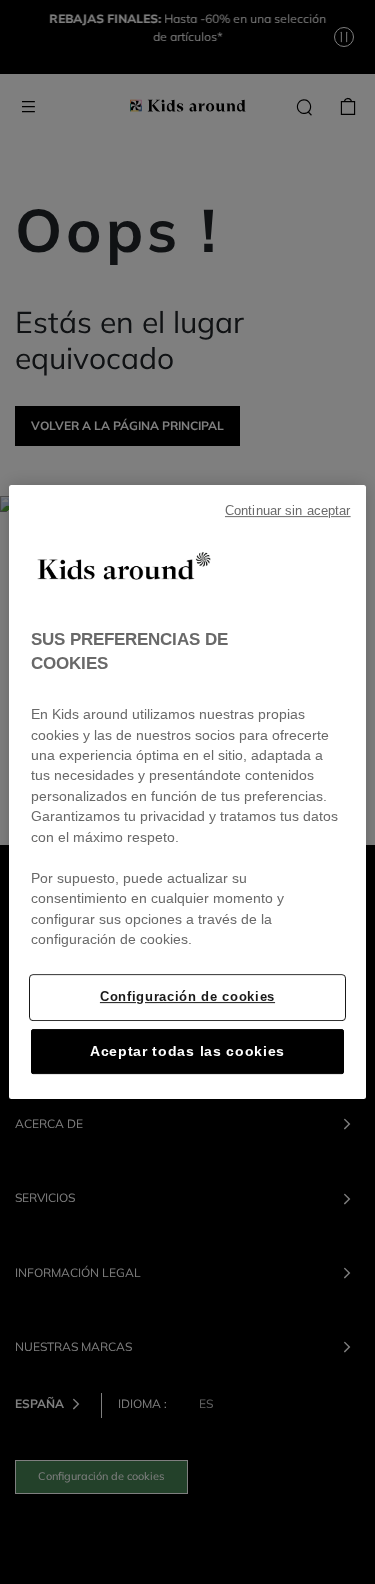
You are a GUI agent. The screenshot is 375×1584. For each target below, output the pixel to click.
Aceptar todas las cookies (187, 1051)
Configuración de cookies (187, 996)
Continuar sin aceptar (288, 511)
